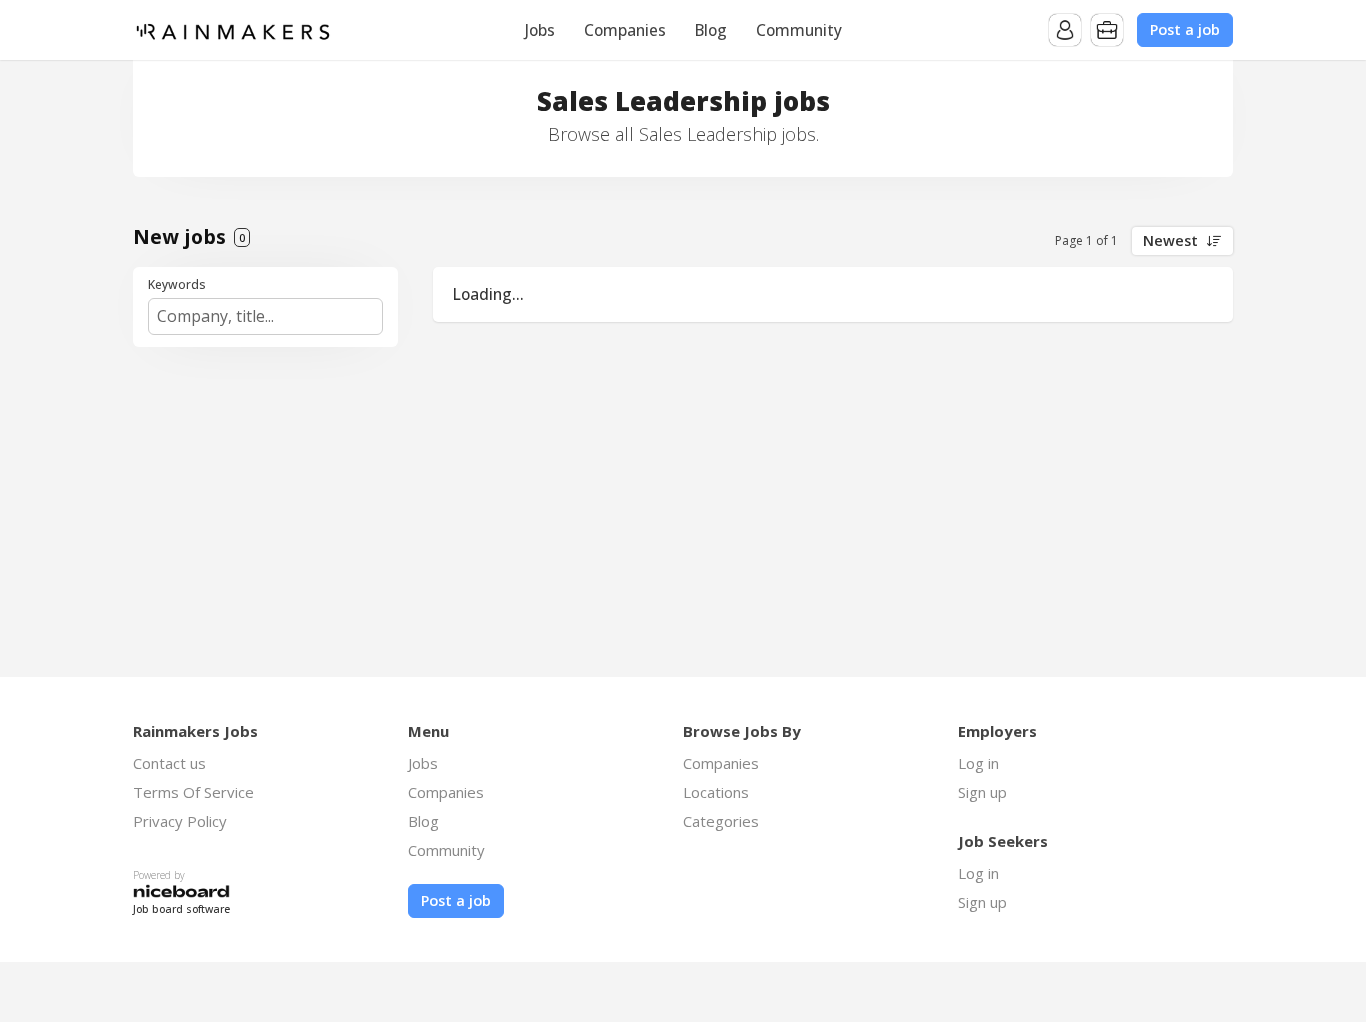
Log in (978, 763)
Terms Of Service (193, 792)
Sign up (982, 792)
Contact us (169, 763)
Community (799, 30)
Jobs (540, 30)
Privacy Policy (180, 821)
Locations (716, 792)
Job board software (181, 909)
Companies (625, 30)
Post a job (1185, 29)
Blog (711, 30)
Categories (721, 821)
